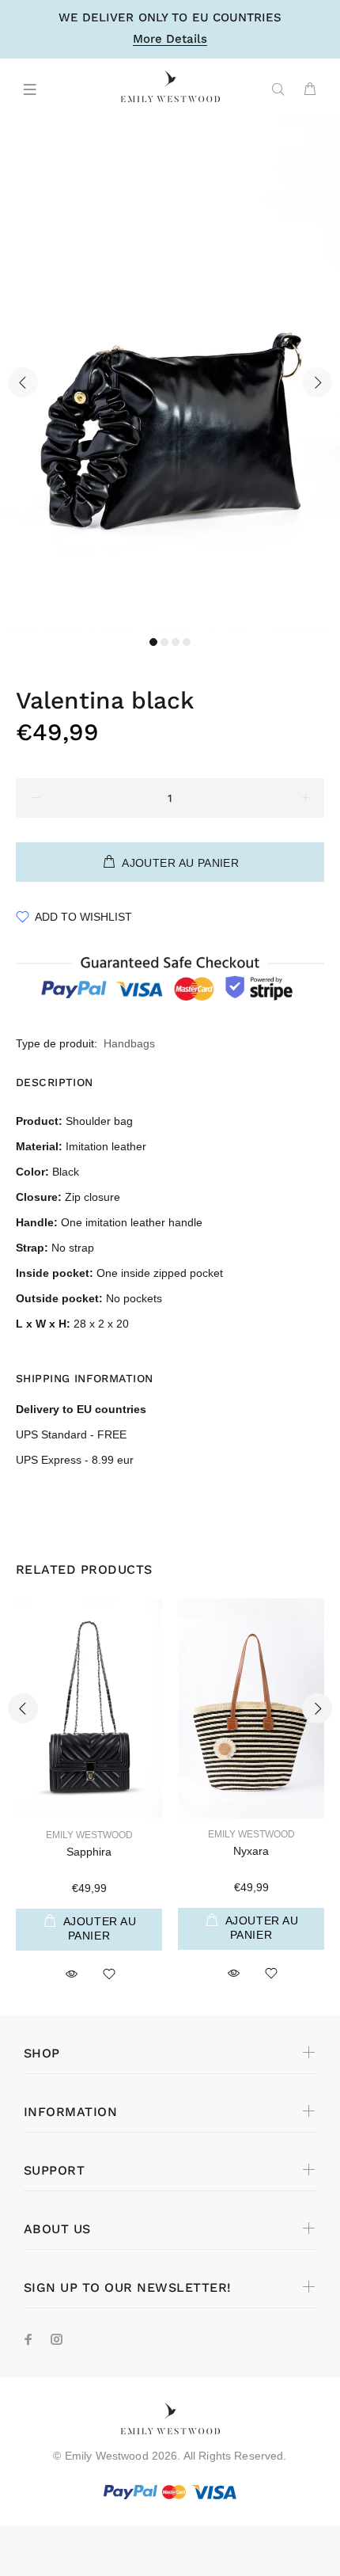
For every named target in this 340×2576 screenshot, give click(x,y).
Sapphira (89, 1852)
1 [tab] (153, 642)
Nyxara (251, 1851)
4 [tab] (187, 642)
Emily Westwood (89, 1835)
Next (317, 382)
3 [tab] (176, 642)
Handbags (129, 1043)
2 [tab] (164, 642)
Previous (23, 382)
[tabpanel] (170, 373)
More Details (170, 40)
